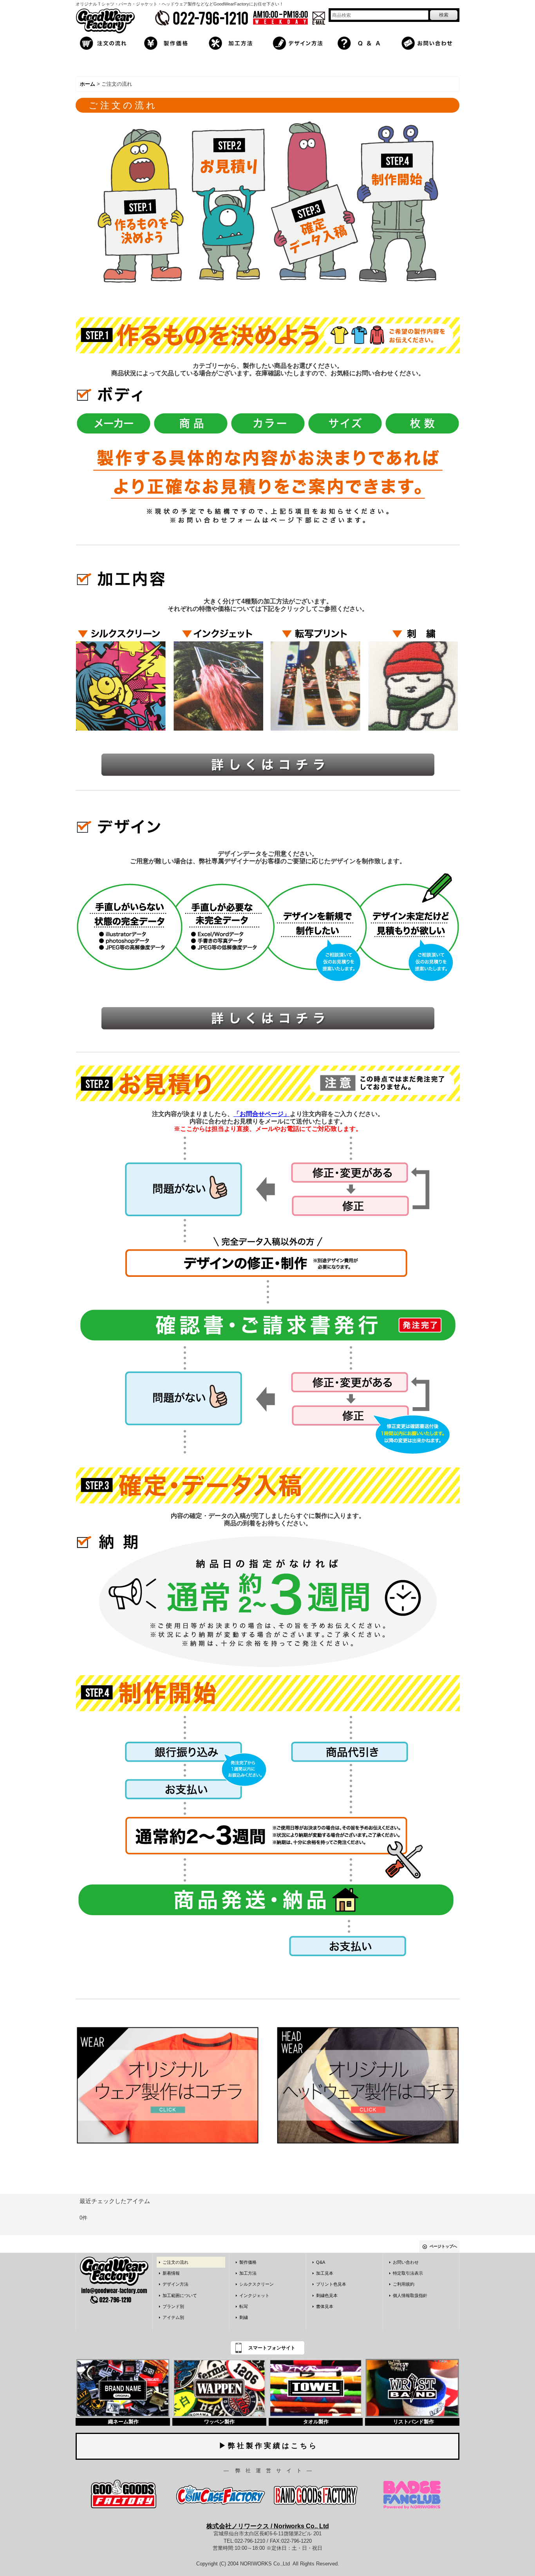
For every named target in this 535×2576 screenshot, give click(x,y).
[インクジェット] (218, 676)
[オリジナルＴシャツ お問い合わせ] (428, 42)
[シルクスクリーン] (121, 676)
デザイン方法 (175, 2284)
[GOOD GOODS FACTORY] (124, 2494)
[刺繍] (413, 676)
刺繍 (244, 2317)
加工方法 (248, 2273)
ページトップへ (443, 2246)
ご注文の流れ (175, 2262)
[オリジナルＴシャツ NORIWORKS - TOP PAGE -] (105, 21)
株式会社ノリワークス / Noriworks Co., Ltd (268, 2526)
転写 (244, 2306)
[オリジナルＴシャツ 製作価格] (171, 42)
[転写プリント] (315, 676)
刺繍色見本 (327, 2295)
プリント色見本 (331, 2284)
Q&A (321, 2262)
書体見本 (325, 2306)
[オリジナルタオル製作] (316, 2388)
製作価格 (248, 2262)
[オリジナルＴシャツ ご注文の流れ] (107, 42)
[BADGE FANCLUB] (412, 2494)
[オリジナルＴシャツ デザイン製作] (268, 1019)
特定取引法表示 (408, 2273)
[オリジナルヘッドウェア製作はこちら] (368, 2085)
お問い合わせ (406, 2262)
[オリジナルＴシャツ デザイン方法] (300, 42)
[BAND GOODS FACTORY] (315, 2494)
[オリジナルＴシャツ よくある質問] (364, 42)
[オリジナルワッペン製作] (219, 2388)
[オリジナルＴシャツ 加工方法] (235, 42)
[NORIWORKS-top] (114, 2280)
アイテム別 (173, 2317)
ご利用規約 (404, 2284)
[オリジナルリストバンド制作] (412, 2388)
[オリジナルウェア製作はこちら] (167, 2085)
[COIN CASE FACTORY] (220, 2494)
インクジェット (254, 2295)
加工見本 (325, 2273)
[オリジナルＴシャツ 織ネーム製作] (123, 2388)
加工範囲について (180, 2295)
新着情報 (171, 2273)
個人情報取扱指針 (410, 2295)
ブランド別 (173, 2306)
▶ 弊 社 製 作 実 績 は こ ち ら (267, 2446)
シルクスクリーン (257, 2284)
